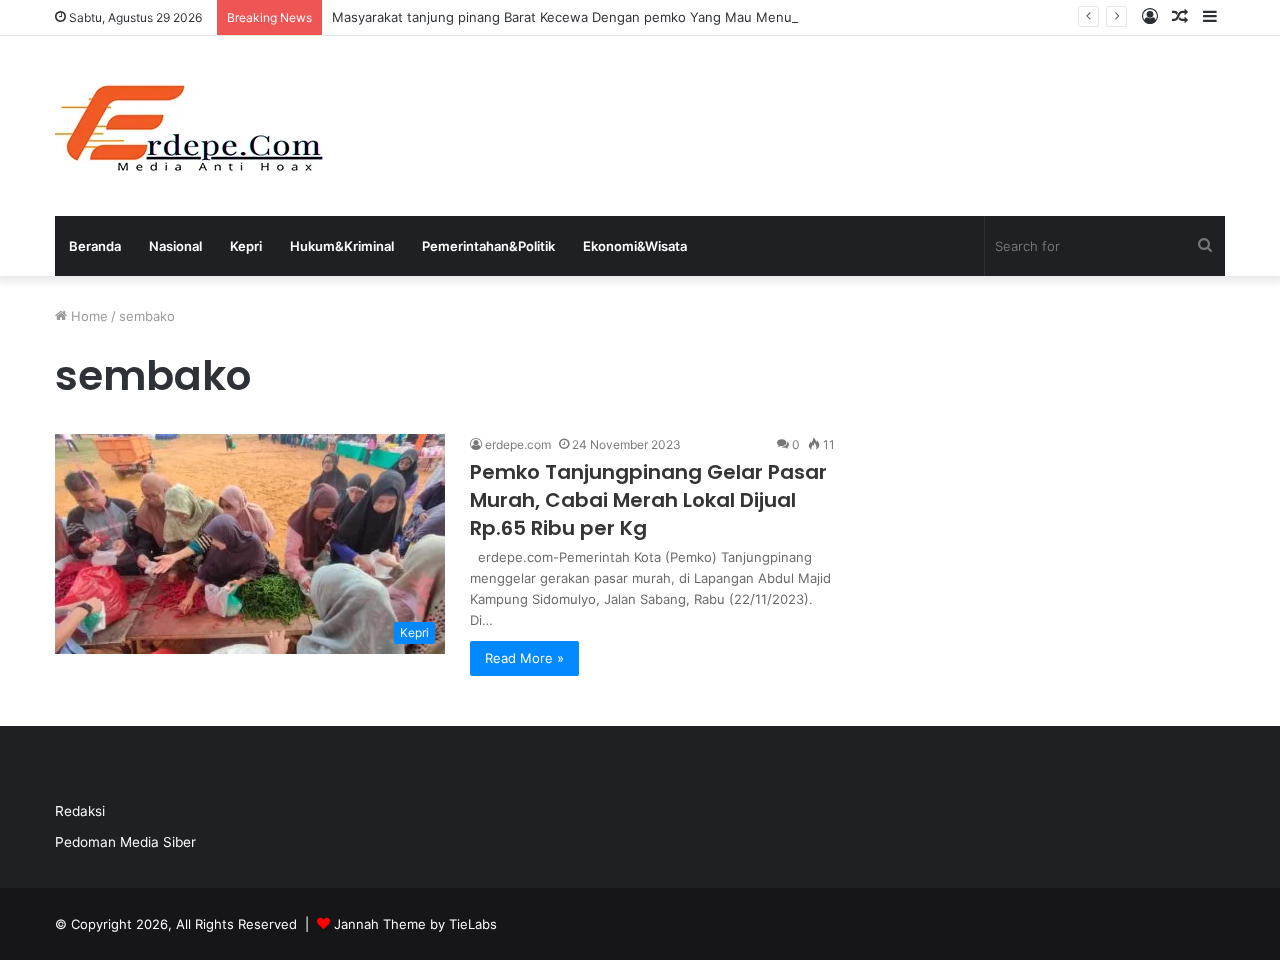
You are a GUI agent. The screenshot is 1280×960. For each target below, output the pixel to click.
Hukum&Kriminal (342, 246)
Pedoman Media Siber (125, 842)
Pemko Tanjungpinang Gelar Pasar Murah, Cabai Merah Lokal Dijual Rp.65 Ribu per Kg (648, 500)
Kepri (246, 246)
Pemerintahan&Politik (488, 246)
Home (87, 316)
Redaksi (80, 811)
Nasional (175, 246)
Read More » (524, 658)
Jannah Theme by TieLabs (415, 924)
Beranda (95, 246)
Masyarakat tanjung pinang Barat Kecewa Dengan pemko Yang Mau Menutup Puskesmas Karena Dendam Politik (681, 17)
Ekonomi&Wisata (635, 246)
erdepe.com (518, 444)
